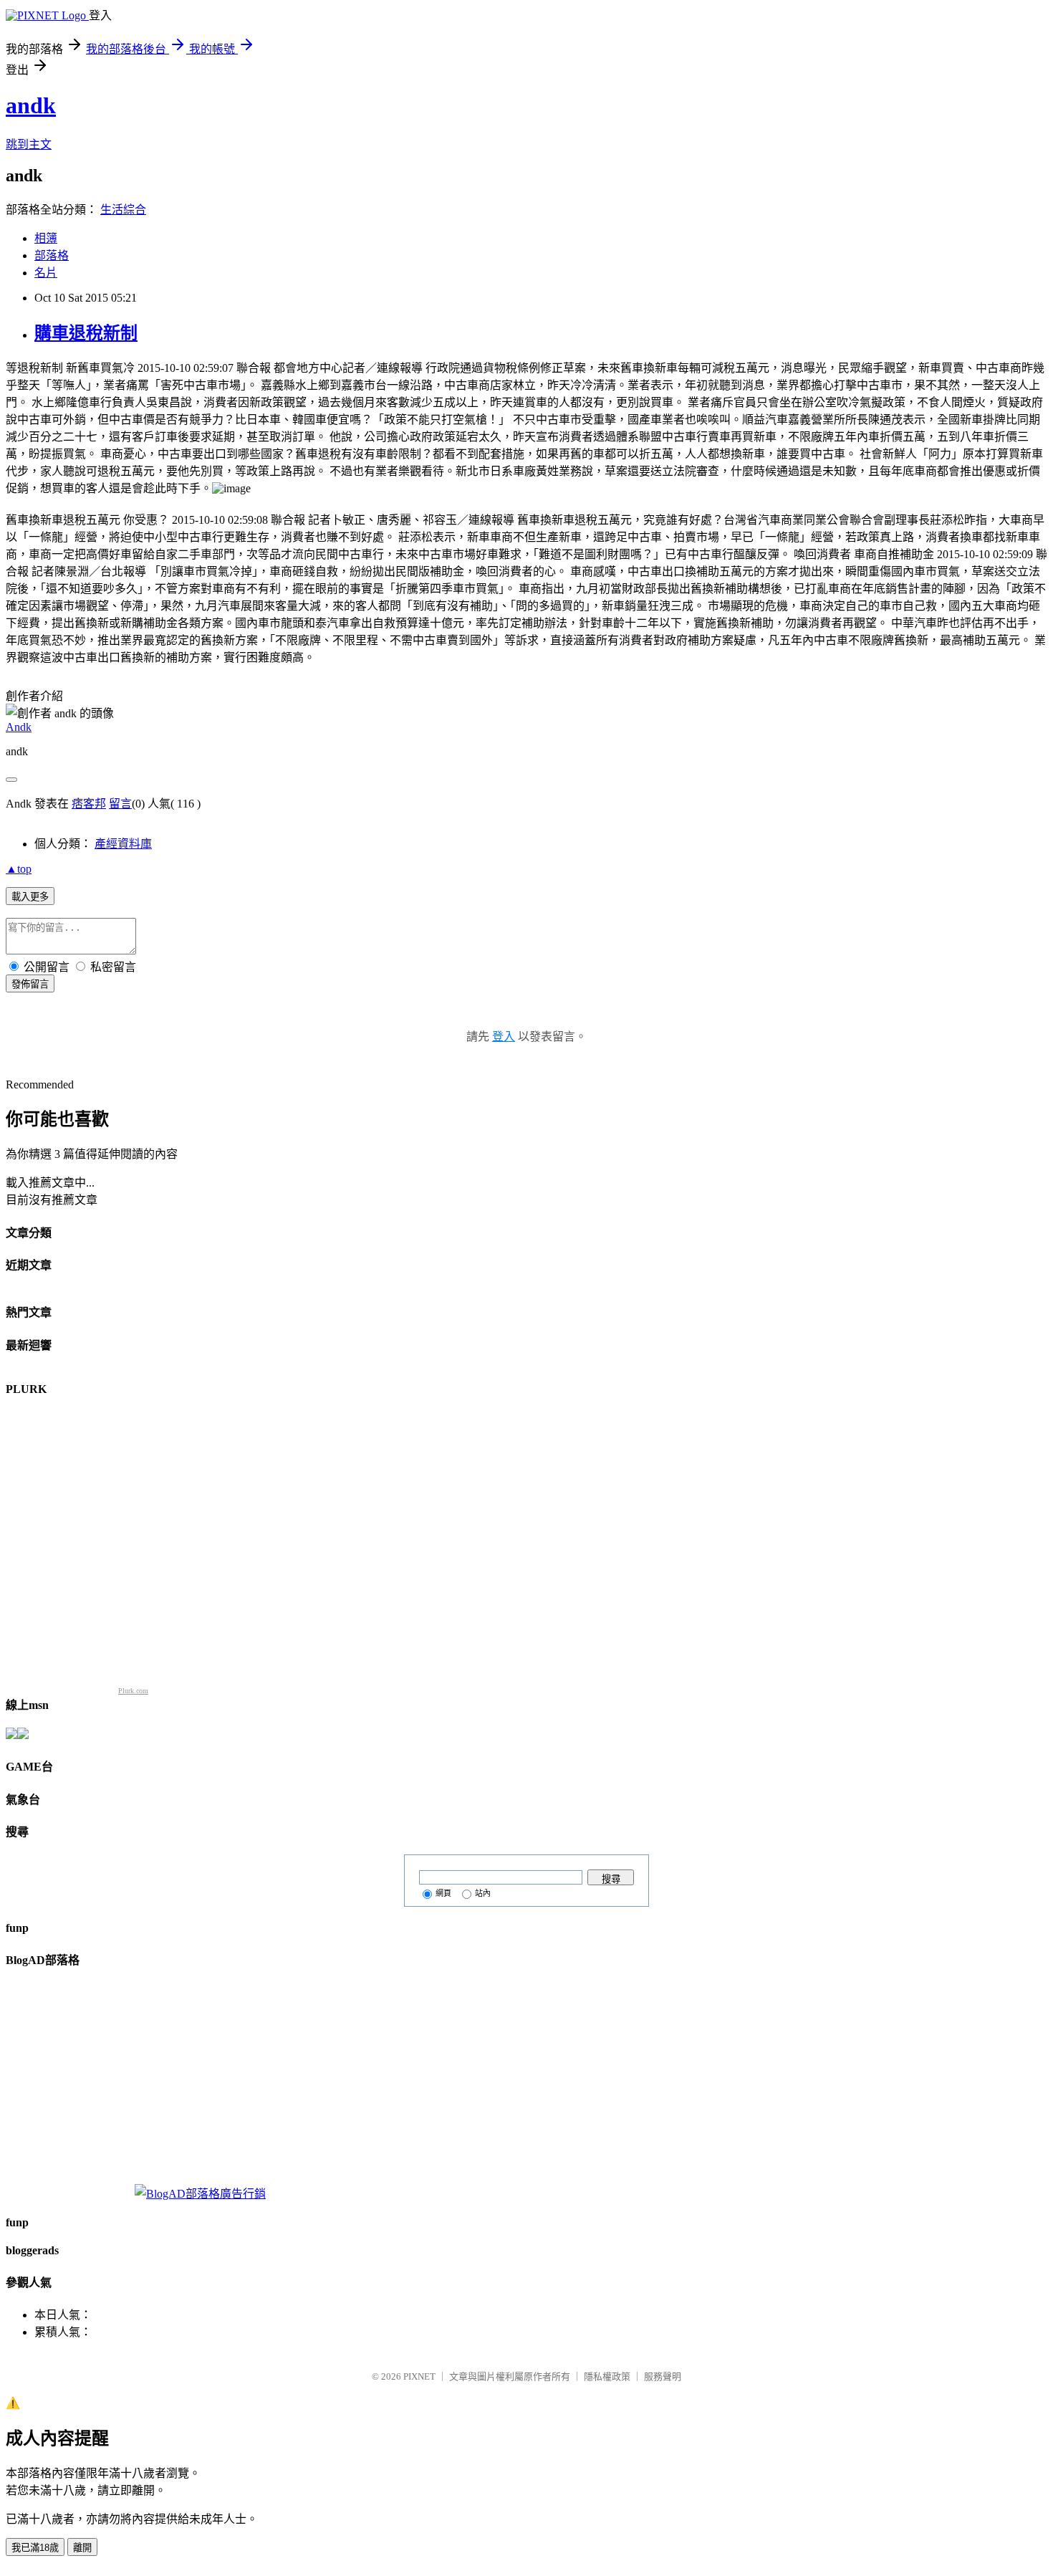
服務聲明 (663, 2376)
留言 (120, 804)
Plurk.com (133, 1691)
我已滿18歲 (35, 2548)
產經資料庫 (123, 844)
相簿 (46, 238)
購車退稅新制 (86, 333)
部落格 (52, 255)
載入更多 (30, 897)
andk (31, 105)
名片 (46, 273)
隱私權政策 (607, 2376)
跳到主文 (29, 144)
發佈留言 (30, 984)
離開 (82, 2548)
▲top (19, 869)
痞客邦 (89, 804)
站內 (483, 1893)
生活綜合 (123, 210)
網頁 (443, 1893)
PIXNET (419, 2376)
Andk (19, 727)
